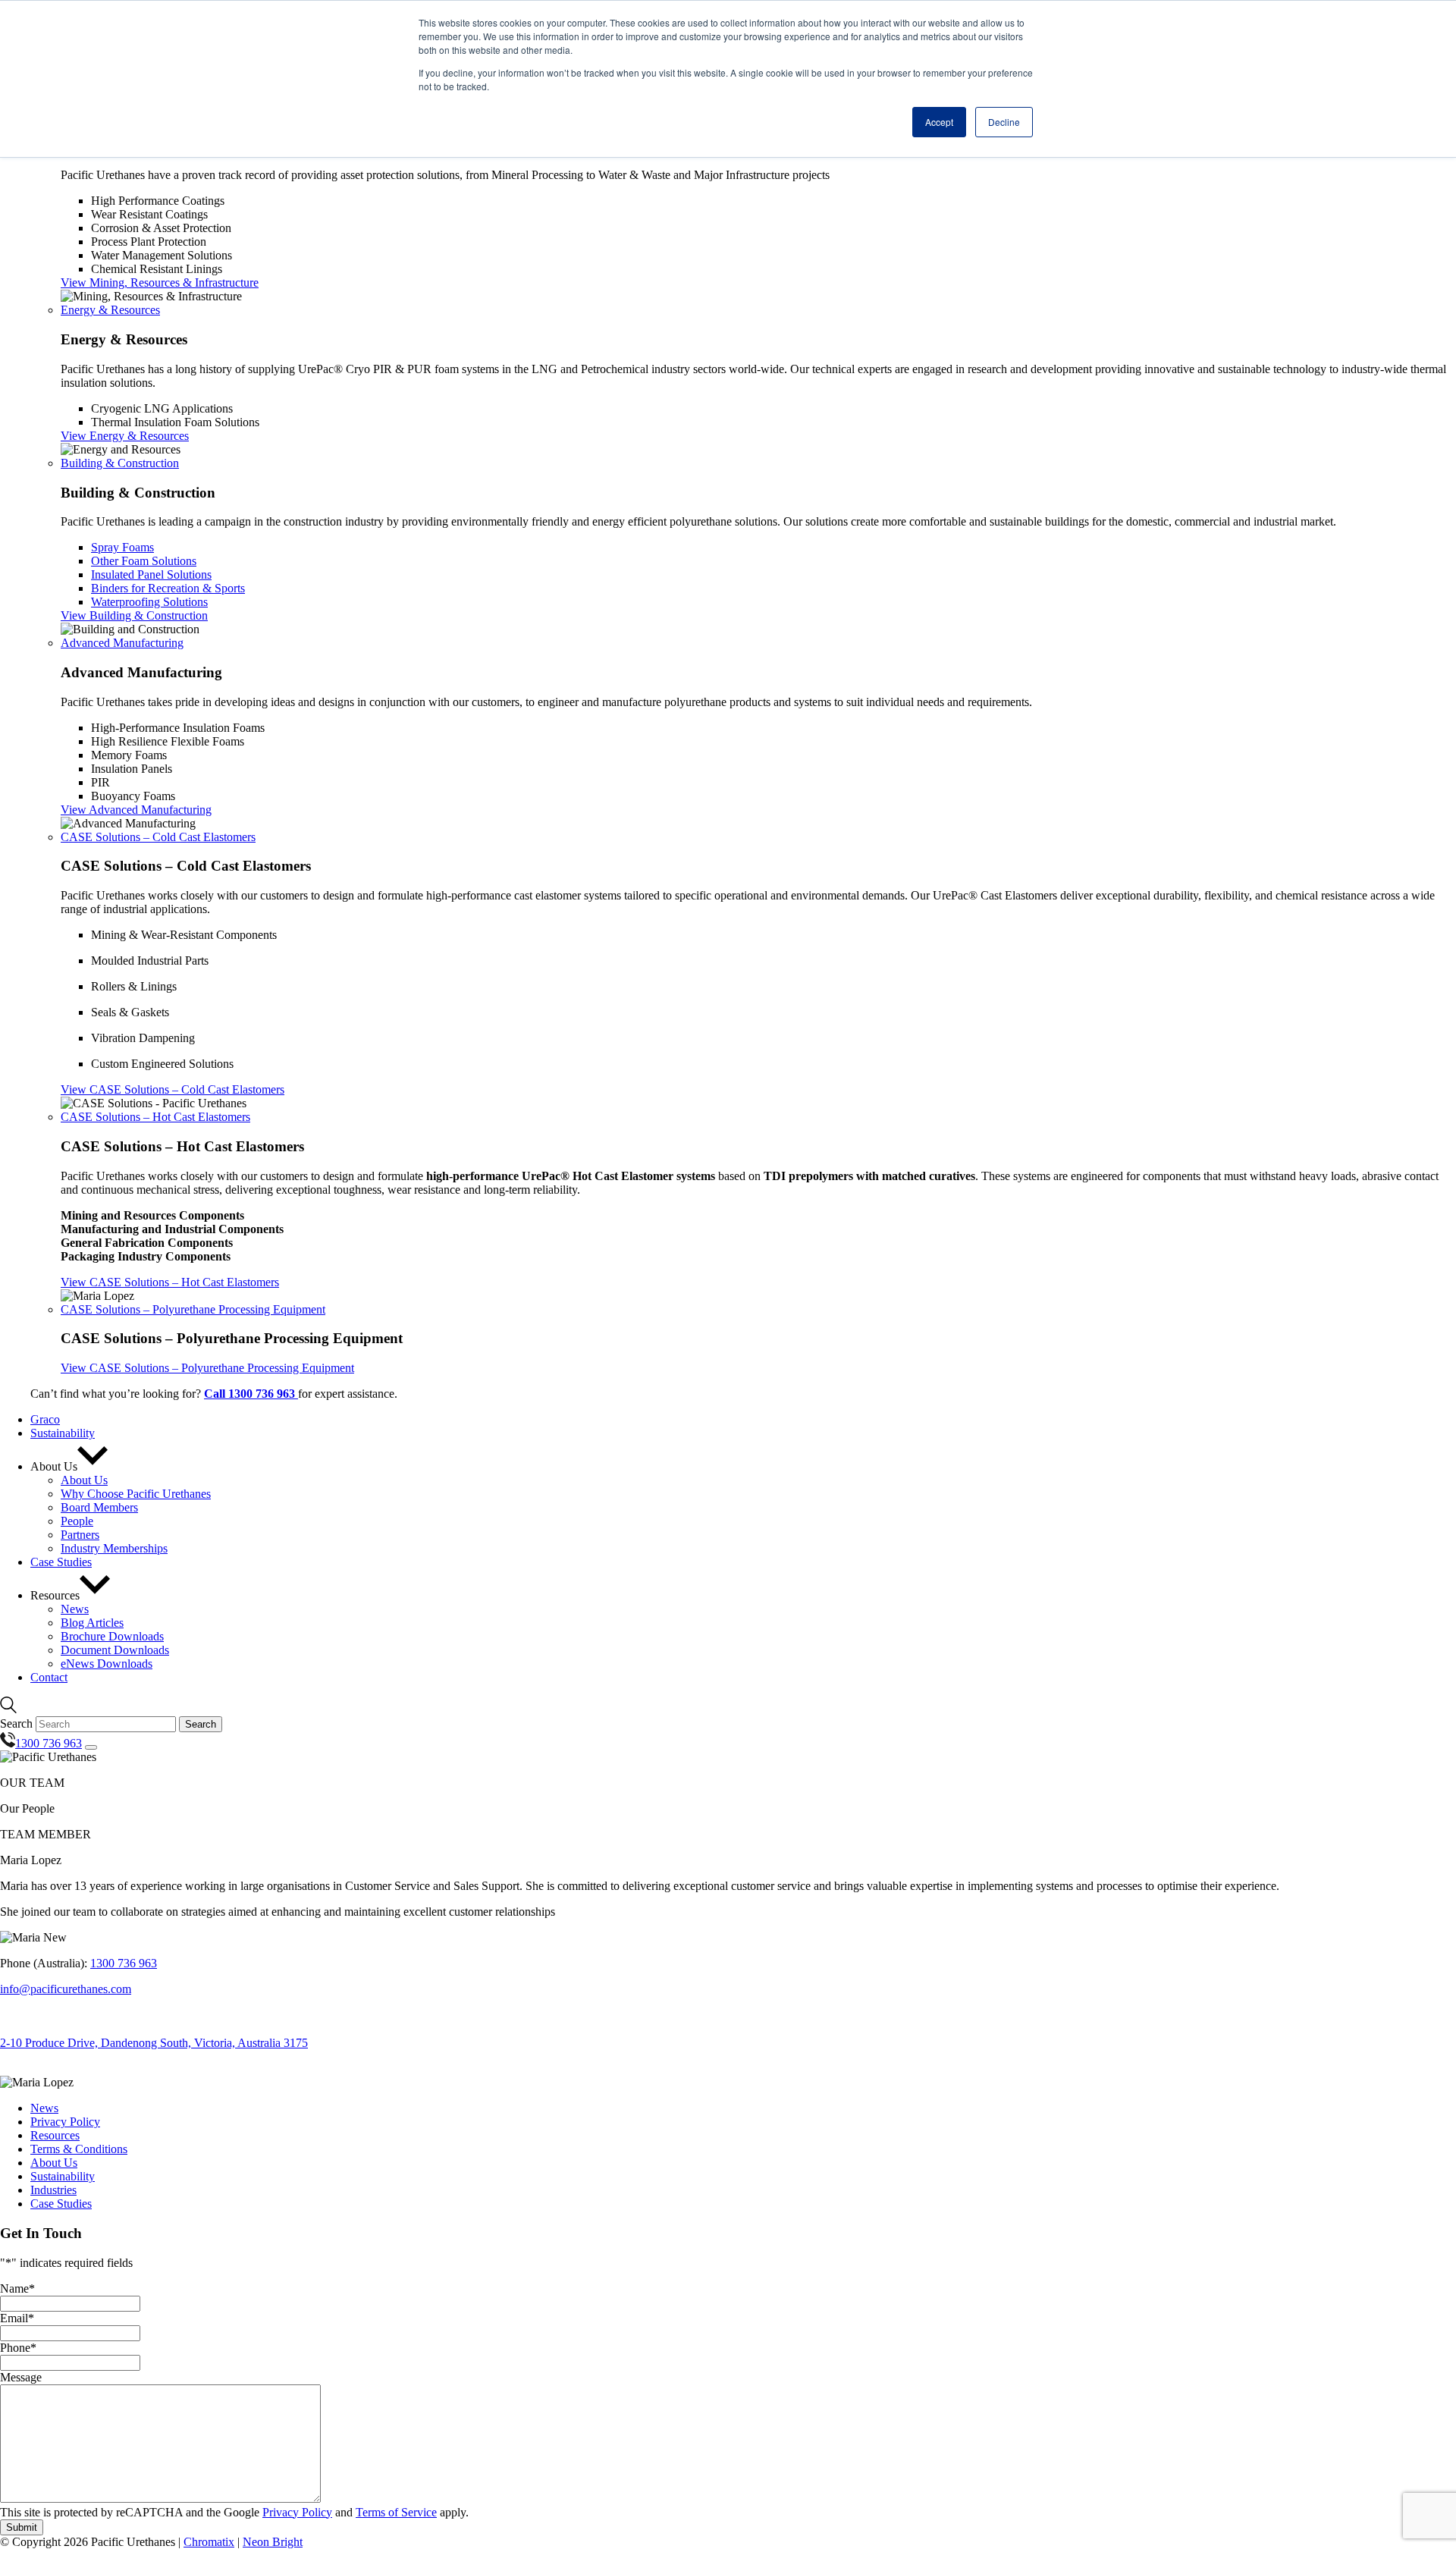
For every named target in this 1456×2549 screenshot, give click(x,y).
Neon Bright (273, 2542)
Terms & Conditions (79, 2149)
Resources (55, 2135)
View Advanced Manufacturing (136, 810)
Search (16, 1723)
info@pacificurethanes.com (66, 1989)
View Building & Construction (134, 615)
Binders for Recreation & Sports (168, 588)
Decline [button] (1004, 122)
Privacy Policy (65, 2122)
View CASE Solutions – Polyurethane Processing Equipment (207, 1368)
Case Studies (61, 2204)
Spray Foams (122, 547)
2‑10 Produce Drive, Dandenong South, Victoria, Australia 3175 (154, 2043)
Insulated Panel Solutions (151, 574)
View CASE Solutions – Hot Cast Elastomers (170, 1282)
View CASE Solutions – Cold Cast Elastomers (173, 1089)
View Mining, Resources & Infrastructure (160, 283)
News (44, 2108)
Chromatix (209, 2542)
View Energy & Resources (125, 436)
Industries (53, 2190)
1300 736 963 (124, 1963)
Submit (22, 2527)
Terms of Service (396, 2512)
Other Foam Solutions (144, 561)
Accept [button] (939, 122)
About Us (54, 2163)
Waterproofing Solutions (149, 602)
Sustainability (63, 2176)
